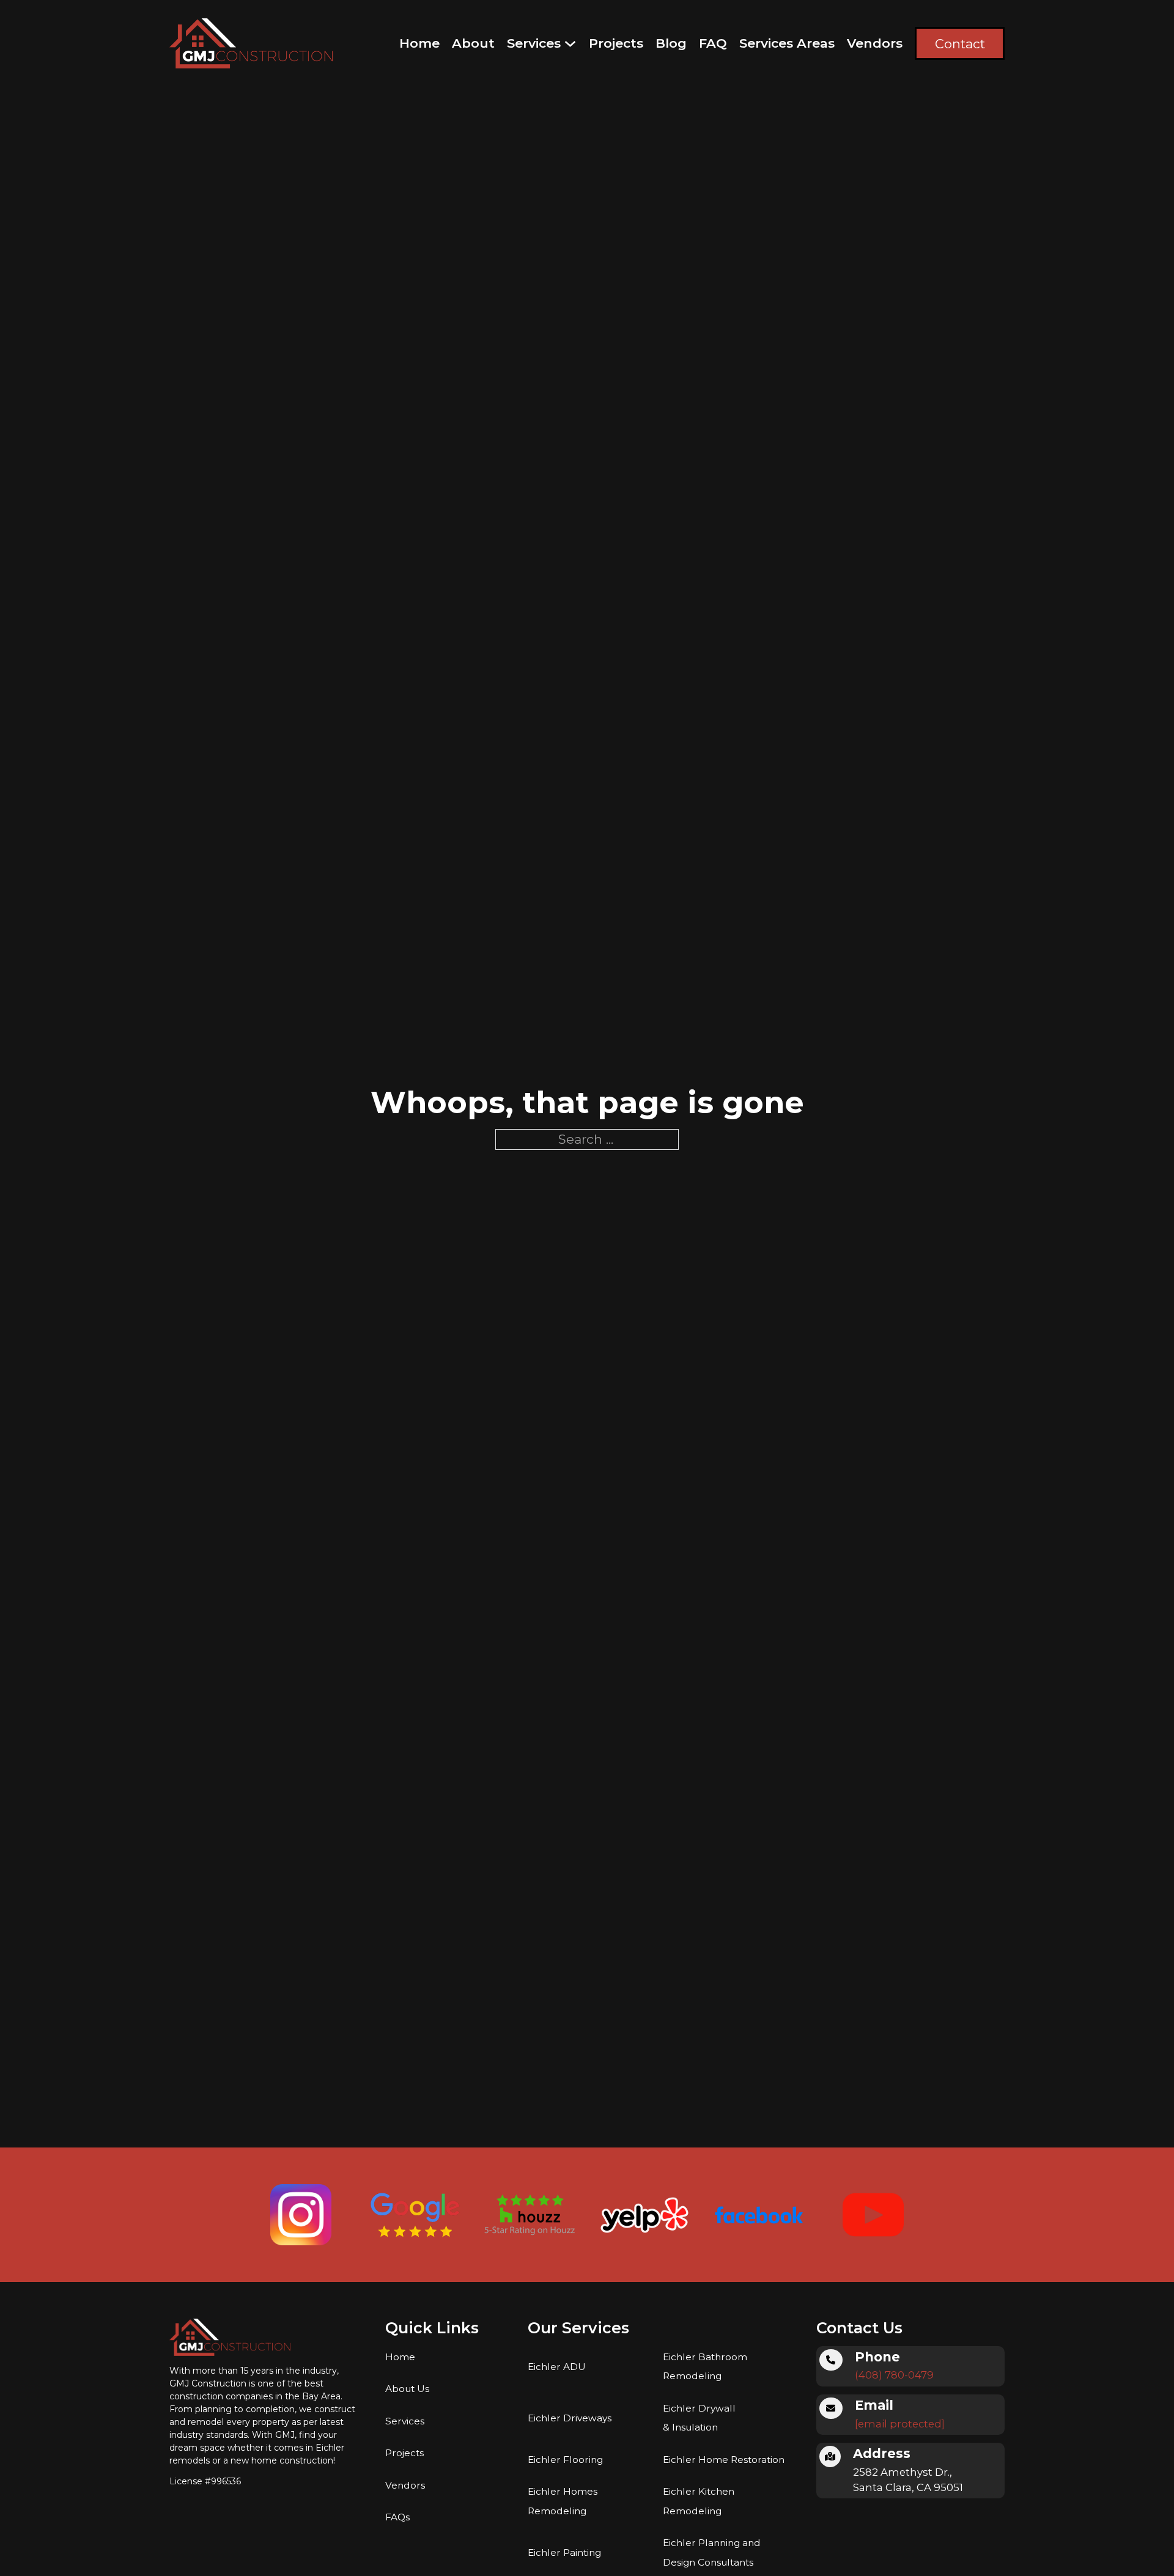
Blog (671, 43)
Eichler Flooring (565, 2460)
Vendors (875, 43)
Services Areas (787, 43)
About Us (407, 2389)
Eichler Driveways (570, 2418)
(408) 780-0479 (894, 2375)
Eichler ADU (557, 2367)
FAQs (397, 2517)
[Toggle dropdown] (570, 44)
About (473, 43)
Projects (616, 43)
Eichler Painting (564, 2552)
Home (419, 43)
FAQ (713, 43)
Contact (960, 44)
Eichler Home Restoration (724, 2460)
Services (534, 43)
